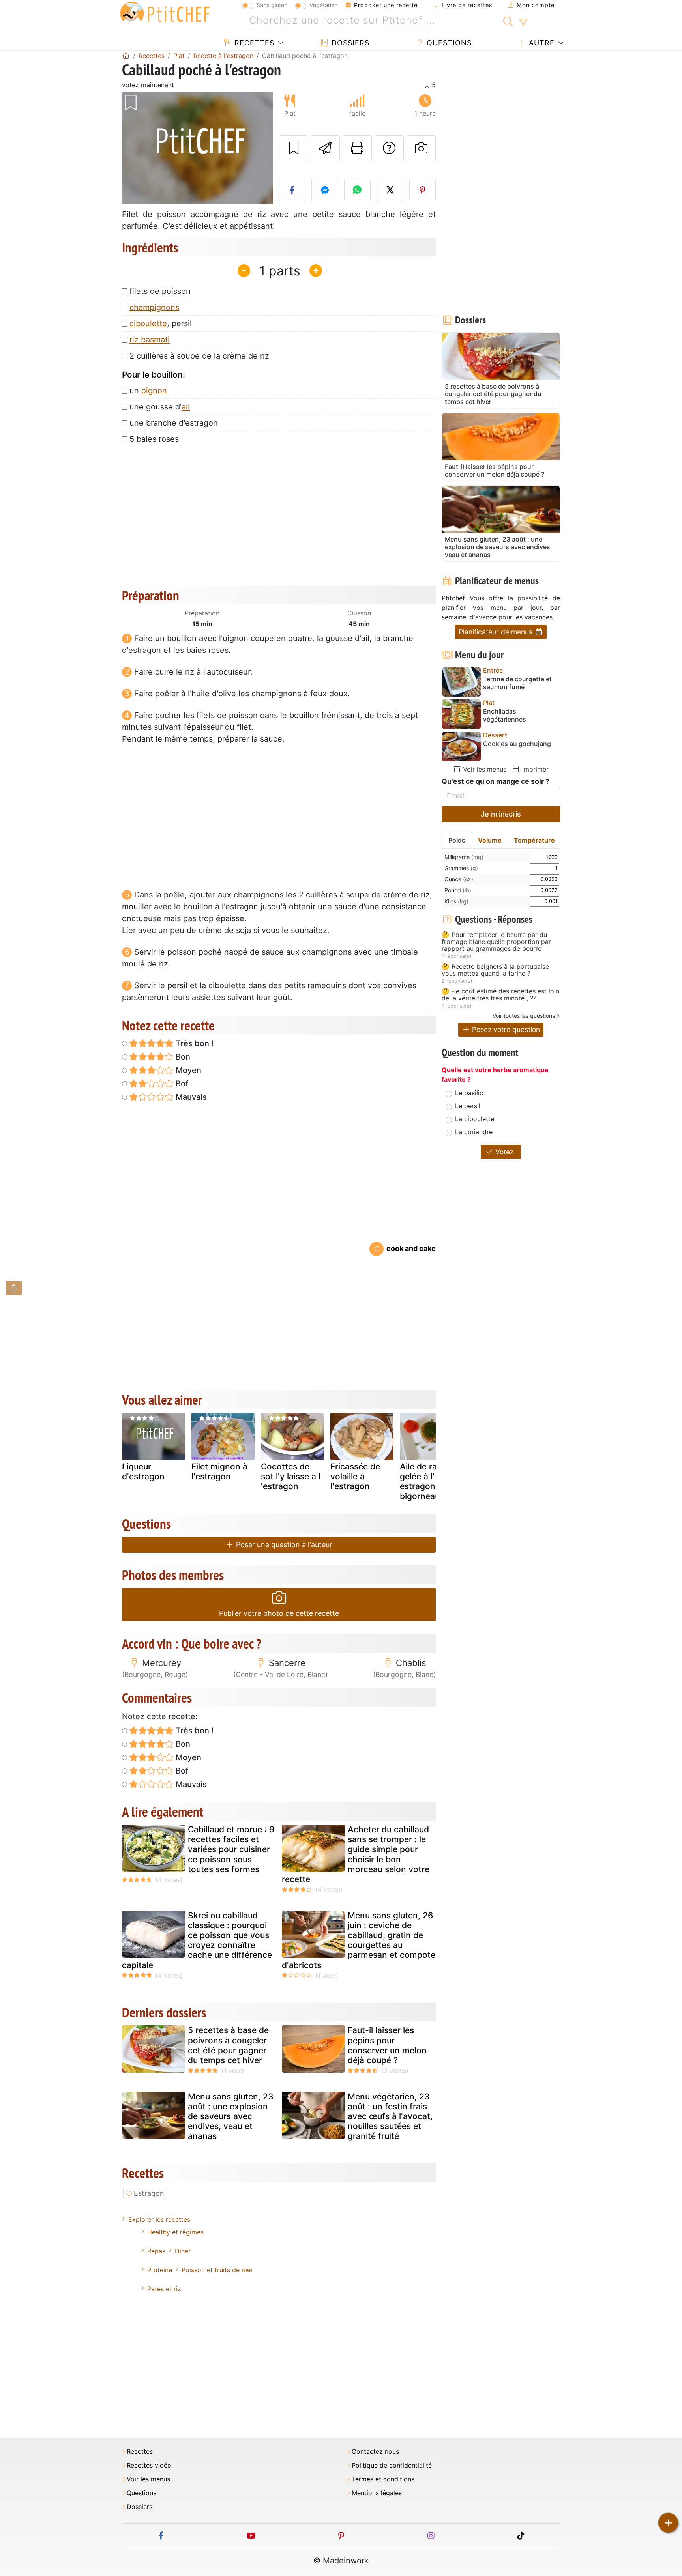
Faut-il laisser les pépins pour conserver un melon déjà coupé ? (387, 2045)
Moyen (187, 1070)
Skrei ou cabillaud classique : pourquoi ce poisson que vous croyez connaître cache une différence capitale (197, 1940)
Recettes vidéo (149, 2465)
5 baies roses (154, 439)
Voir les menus (484, 769)
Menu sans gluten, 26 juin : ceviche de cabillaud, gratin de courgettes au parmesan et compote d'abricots (359, 1940)
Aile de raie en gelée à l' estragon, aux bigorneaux (428, 1481)
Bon (182, 1057)
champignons (154, 307)
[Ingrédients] (14, 1288)
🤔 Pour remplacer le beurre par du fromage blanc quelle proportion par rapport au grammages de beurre (496, 942)
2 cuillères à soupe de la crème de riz (199, 356)
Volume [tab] (490, 840)
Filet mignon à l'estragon (219, 1471)
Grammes (461, 868)
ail (186, 407)
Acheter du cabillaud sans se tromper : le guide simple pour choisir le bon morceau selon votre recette (356, 1854)
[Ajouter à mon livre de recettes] (294, 148)
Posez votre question (505, 1029)
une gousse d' (160, 407)
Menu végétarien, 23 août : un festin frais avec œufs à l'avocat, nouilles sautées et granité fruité (390, 2116)
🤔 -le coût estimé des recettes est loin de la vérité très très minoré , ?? (500, 995)
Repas (156, 2251)
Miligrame (464, 857)
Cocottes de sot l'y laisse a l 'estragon (291, 1476)
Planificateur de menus (497, 632)
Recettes (253, 43)
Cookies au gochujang (517, 744)
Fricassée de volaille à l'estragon (355, 1476)
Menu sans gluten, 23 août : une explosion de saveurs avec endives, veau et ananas (231, 2116)
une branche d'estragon (174, 423)
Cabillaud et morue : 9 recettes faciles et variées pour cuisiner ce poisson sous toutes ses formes (231, 1849)
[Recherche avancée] (523, 22)
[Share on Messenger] (325, 190)
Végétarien (323, 5)
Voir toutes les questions (524, 1016)
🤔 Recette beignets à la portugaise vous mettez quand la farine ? (495, 970)
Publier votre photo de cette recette (279, 1613)
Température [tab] (534, 840)
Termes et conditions (383, 2479)
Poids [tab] (457, 840)
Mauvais (190, 1097)
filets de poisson (160, 291)
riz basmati (150, 340)
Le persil (468, 1106)
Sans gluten (272, 5)
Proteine (160, 2270)
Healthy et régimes (175, 2232)
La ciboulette (475, 1119)
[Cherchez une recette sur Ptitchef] (508, 21)
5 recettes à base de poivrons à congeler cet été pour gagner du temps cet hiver (228, 2045)
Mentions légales (377, 2493)
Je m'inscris (501, 814)
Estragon (149, 2193)
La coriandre (474, 1132)
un (148, 391)
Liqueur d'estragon (143, 1471)
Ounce (459, 879)
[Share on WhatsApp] (358, 190)
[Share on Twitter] (390, 190)
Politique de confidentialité (392, 2465)
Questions (448, 43)
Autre (541, 43)
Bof (181, 1084)
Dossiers (349, 43)
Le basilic (469, 1093)
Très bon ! (194, 1043)
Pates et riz (164, 2289)
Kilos (456, 901)
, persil (161, 323)
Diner (183, 2251)
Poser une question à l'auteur (283, 1545)
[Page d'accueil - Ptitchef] (126, 56)
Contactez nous (375, 2452)
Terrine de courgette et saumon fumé (517, 683)
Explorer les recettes (159, 2219)
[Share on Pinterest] (423, 190)
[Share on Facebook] (292, 190)
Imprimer (534, 769)
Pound (458, 890)
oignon (154, 391)
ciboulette (148, 323)
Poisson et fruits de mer (217, 2270)
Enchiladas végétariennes (505, 715)
